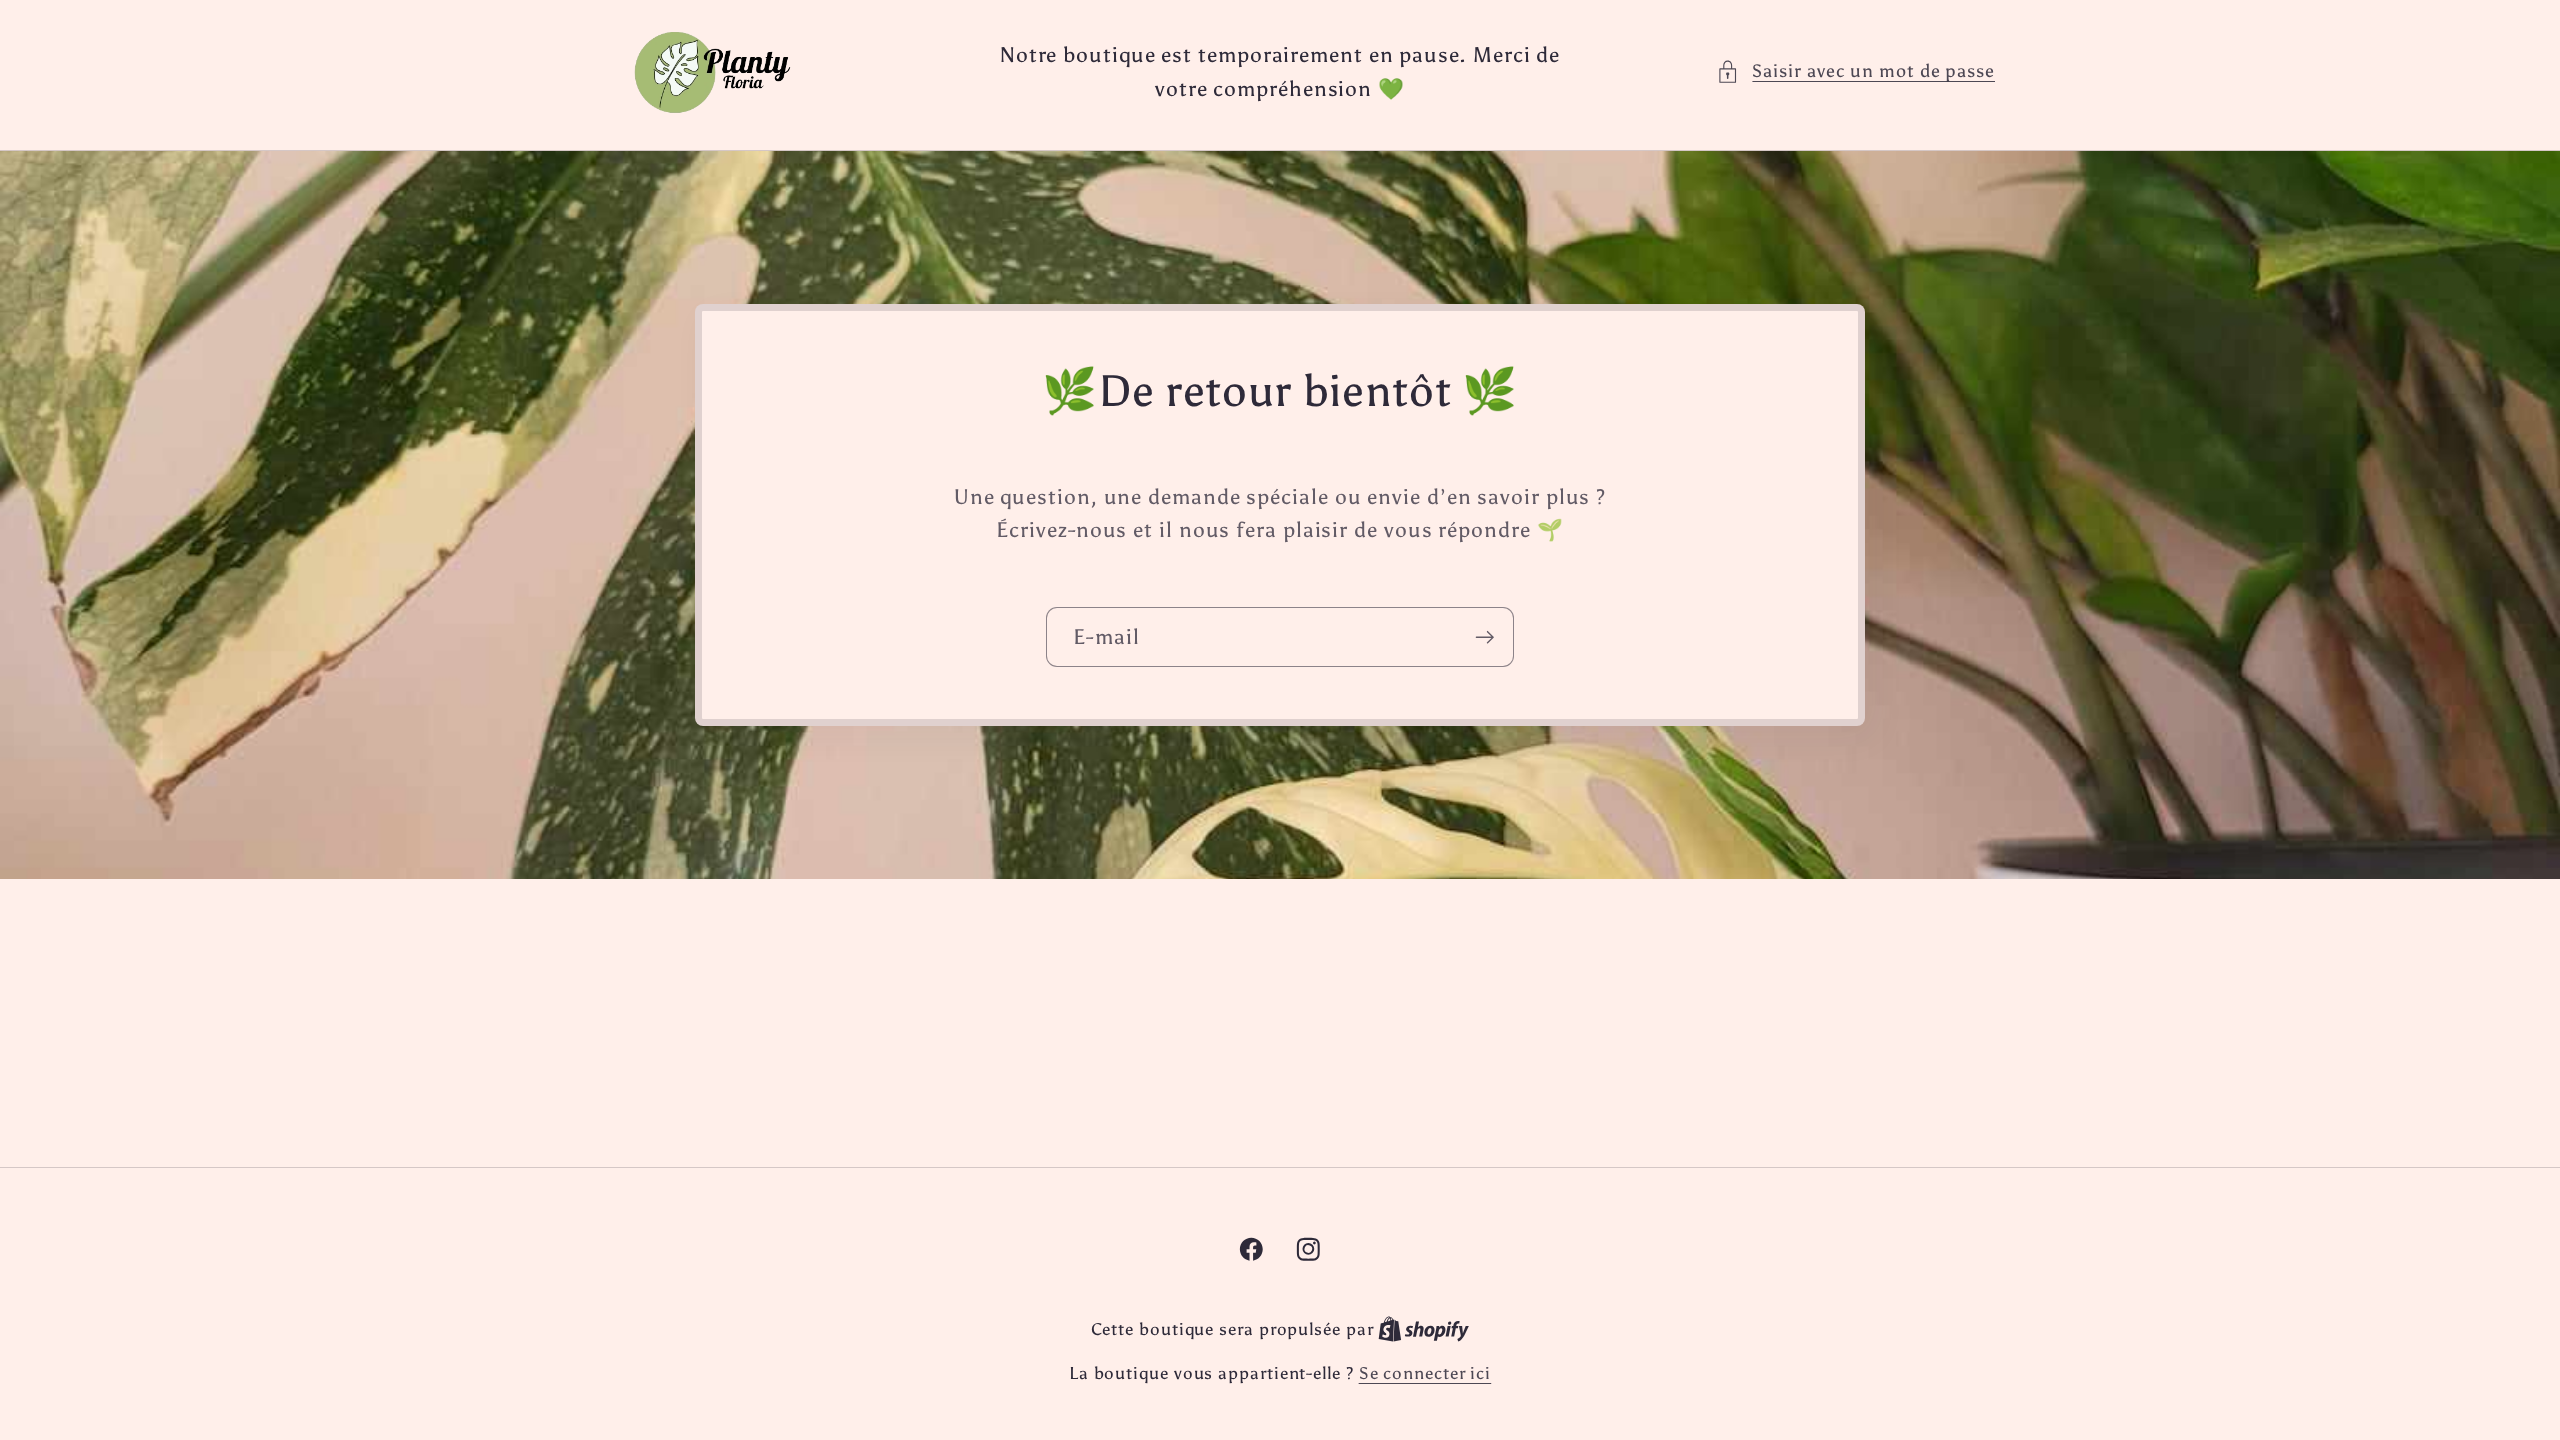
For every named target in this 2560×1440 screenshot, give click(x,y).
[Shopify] (1423, 1329)
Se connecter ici (1425, 1373)
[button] (1855, 71)
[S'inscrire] (1484, 637)
